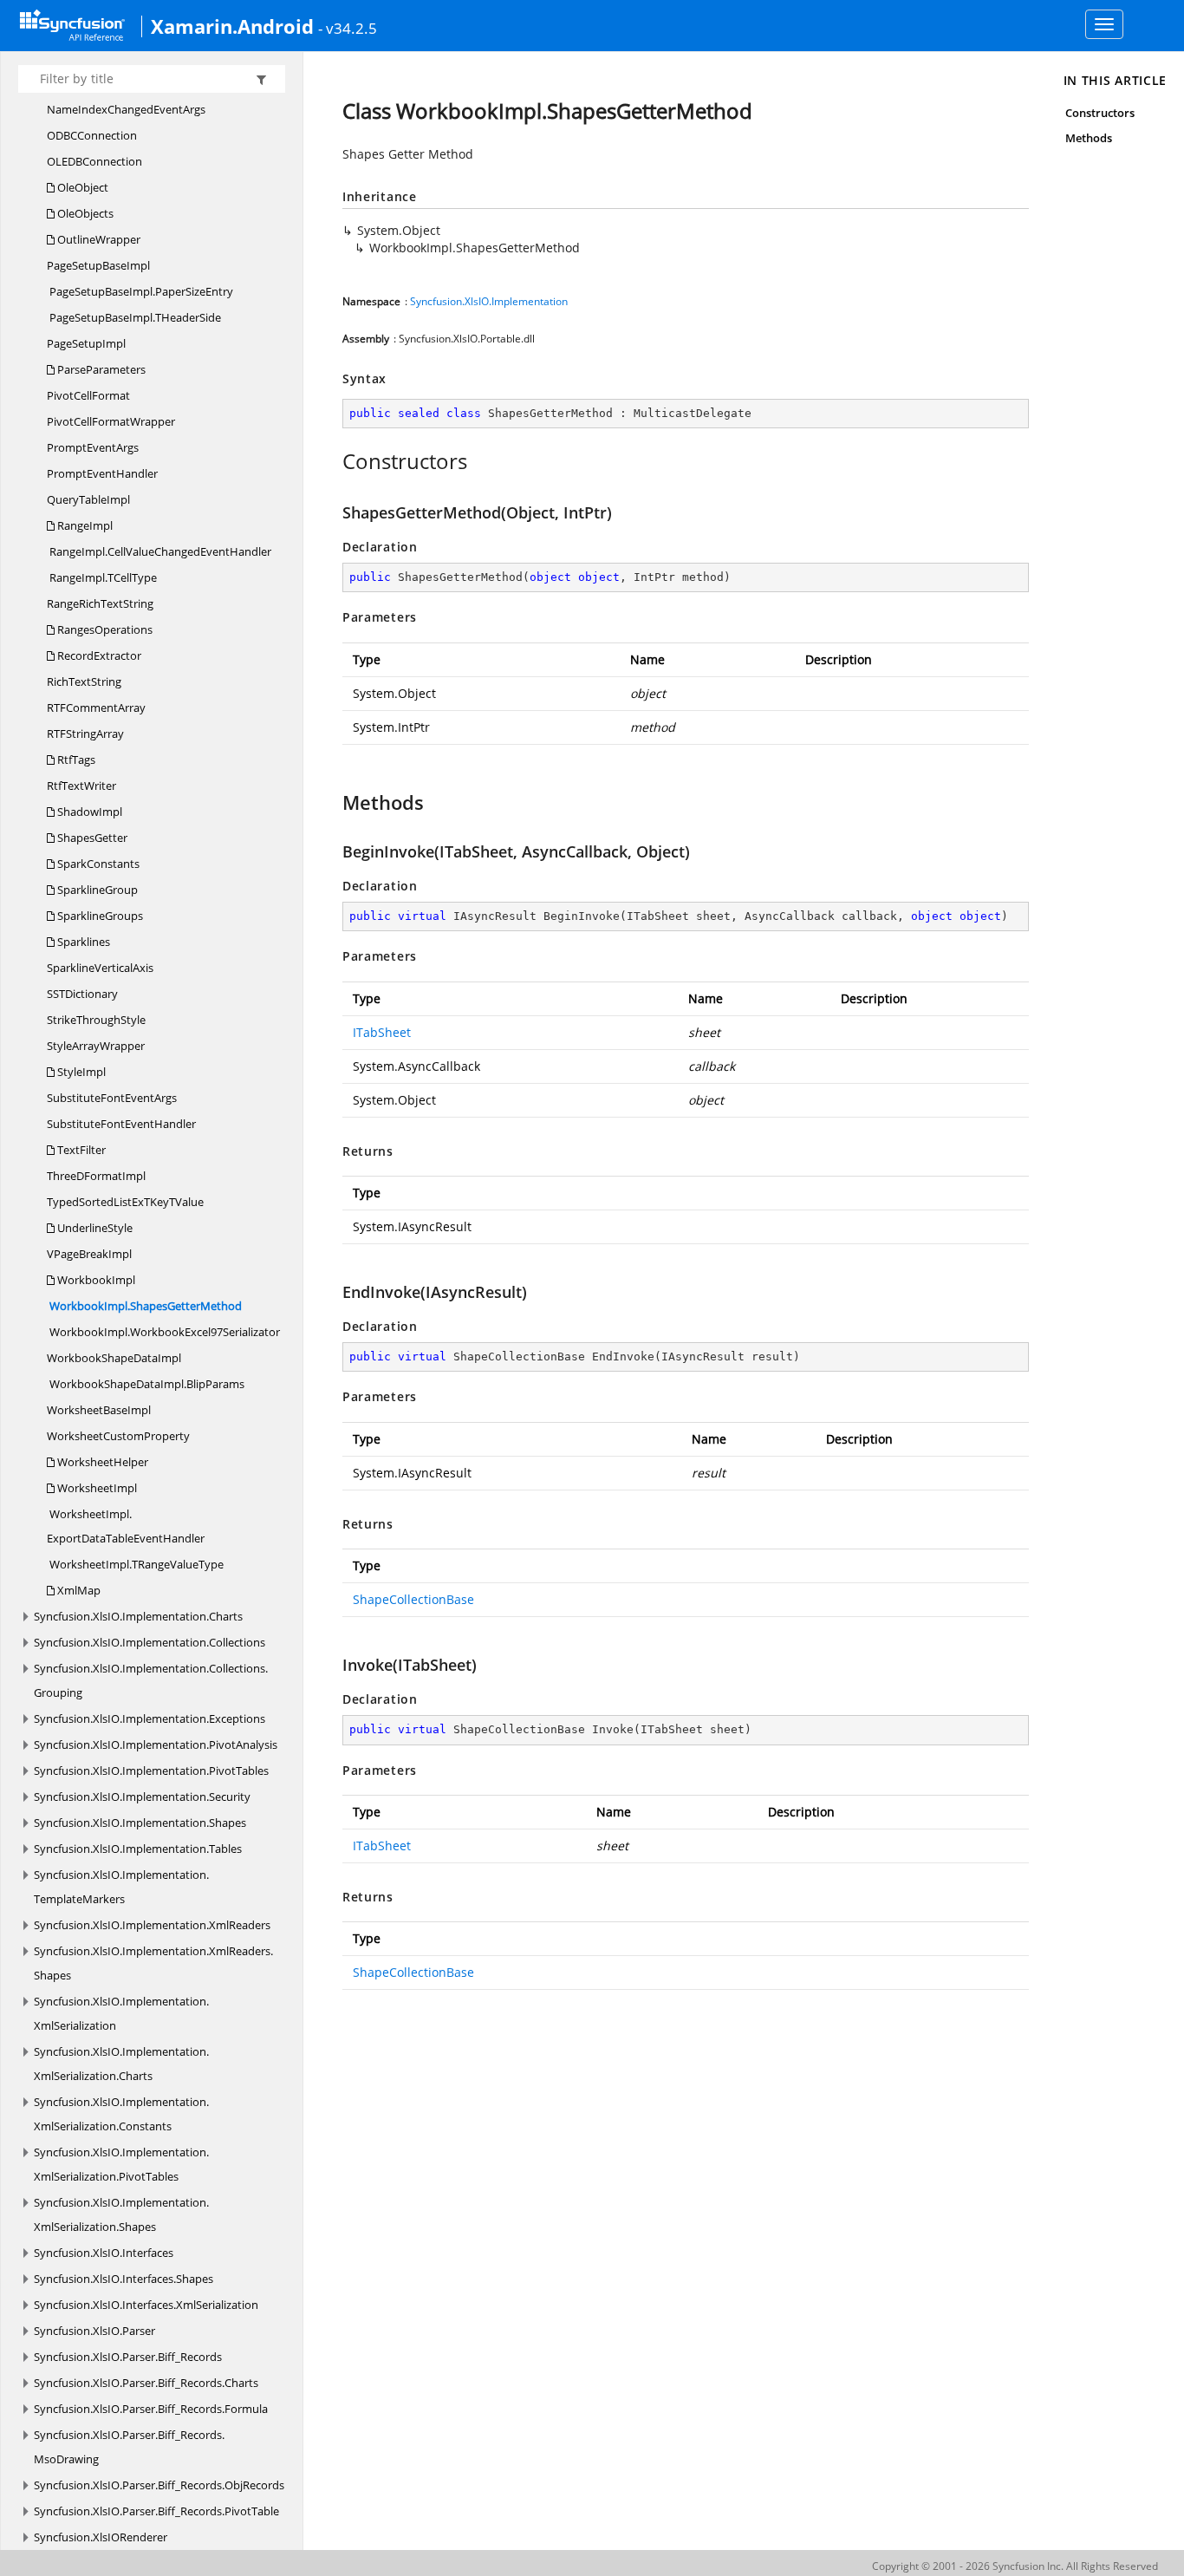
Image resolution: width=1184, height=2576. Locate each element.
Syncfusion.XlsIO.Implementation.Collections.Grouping (151, 1680)
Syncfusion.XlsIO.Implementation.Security (142, 1797)
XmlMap (78, 1590)
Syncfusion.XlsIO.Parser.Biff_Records (128, 2357)
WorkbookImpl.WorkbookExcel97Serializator (163, 1332)
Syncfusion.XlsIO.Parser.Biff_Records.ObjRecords (159, 2485)
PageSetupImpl (86, 343)
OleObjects (84, 213)
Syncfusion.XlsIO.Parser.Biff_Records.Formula (151, 2409)
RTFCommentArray (96, 708)
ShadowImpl (88, 812)
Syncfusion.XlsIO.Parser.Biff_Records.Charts (146, 2383)
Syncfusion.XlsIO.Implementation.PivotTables (151, 1771)
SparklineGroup (96, 890)
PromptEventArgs (93, 447)
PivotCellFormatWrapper (111, 421)
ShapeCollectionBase (413, 1599)
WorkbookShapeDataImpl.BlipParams (146, 1384)
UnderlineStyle (94, 1228)
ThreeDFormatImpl (96, 1176)
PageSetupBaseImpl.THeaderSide (134, 317)
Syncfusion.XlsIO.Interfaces (104, 2253)
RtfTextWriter (81, 786)
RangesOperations (104, 629)
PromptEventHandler (102, 473)
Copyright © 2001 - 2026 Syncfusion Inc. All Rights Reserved (1015, 2566)
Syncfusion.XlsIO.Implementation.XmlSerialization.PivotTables (121, 2164)
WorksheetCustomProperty (118, 1436)
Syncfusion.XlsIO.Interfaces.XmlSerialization (146, 2305)
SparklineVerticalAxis (100, 968)
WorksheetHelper (101, 1462)
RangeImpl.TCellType (102, 577)
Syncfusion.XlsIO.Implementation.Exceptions (150, 1718)
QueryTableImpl (88, 499)
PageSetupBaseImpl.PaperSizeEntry (140, 291)
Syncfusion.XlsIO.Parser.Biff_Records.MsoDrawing (129, 2447)
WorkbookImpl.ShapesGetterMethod (144, 1306)
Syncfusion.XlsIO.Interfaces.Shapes (124, 2279)
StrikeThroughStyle (96, 1020)
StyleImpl (80, 1072)
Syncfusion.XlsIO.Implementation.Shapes (140, 1823)
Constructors (1100, 113)
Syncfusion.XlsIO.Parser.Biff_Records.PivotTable (156, 2511)
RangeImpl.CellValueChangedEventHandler (159, 551)
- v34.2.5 (348, 28)
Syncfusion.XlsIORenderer (101, 2537)
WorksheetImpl (96, 1488)
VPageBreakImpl (89, 1254)
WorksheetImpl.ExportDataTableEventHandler (126, 1526)
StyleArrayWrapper (96, 1046)
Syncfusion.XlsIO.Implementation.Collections (150, 1642)
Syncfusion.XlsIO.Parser (94, 2331)
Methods (1089, 138)
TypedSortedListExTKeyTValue (125, 1202)
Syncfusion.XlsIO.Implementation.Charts (138, 1616)
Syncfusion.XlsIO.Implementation (489, 301)
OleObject (81, 187)
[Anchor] (333, 461)
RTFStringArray (85, 734)
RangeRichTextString (100, 603)
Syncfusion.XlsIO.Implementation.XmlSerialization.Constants (121, 2114)
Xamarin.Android (232, 26)
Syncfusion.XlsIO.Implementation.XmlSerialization (121, 2013)
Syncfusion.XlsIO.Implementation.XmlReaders (152, 1925)
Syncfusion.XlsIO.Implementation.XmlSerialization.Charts (121, 2064)
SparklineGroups (99, 916)
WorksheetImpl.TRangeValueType (135, 1564)
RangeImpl (84, 525)
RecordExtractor (98, 655)
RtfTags (75, 760)
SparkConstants (97, 864)
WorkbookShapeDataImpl (114, 1358)
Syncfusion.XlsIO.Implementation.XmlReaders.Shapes (153, 1963)
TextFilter (80, 1150)
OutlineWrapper (98, 239)
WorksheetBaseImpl (99, 1410)
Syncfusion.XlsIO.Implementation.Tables (138, 1849)
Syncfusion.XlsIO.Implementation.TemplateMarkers (121, 1887)
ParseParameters (100, 369)
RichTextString (84, 681)
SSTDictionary (82, 994)
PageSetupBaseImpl (98, 265)
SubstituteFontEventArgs (112, 1098)
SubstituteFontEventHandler (121, 1124)
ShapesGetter (91, 838)
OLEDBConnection (94, 161)
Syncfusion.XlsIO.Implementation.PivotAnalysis (156, 1745)
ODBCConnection (92, 135)
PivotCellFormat (88, 395)
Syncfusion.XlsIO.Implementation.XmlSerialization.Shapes (121, 2214)
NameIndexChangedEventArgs (126, 109)
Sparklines (82, 942)
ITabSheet (382, 1032)
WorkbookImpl (95, 1280)
